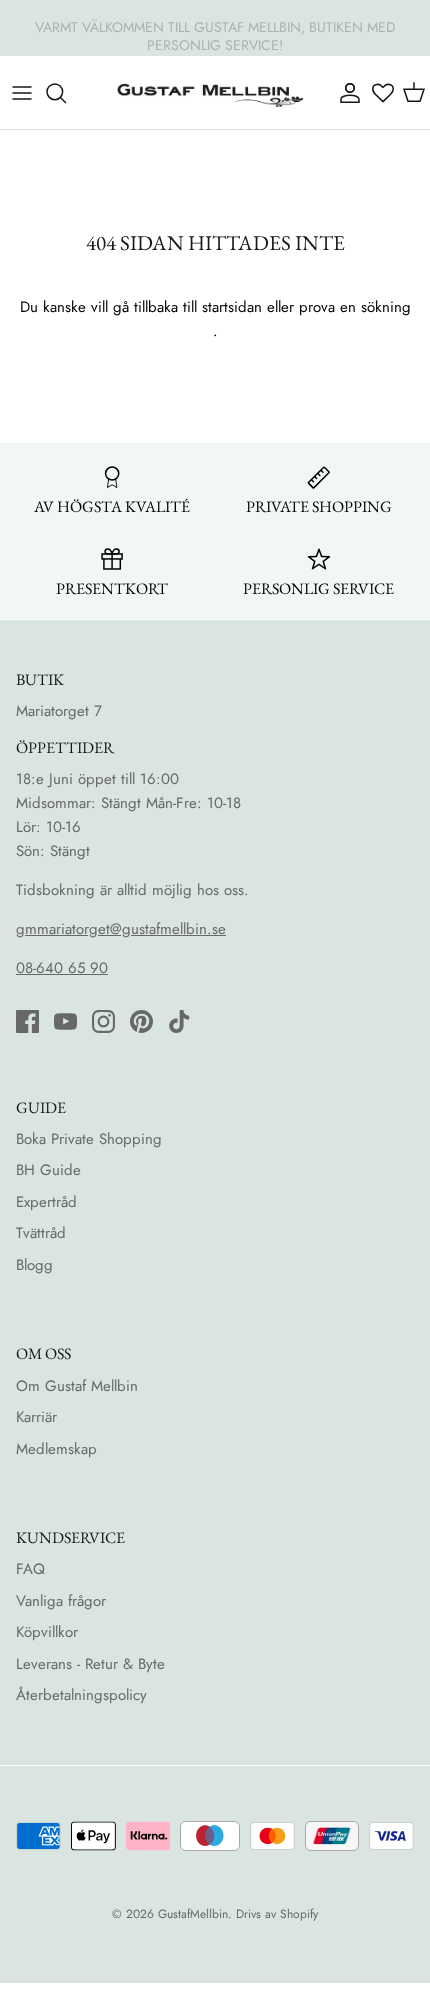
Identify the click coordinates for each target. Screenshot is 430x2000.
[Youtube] (65, 1021)
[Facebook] (27, 1021)
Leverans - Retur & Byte (90, 1664)
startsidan (232, 307)
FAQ (30, 1569)
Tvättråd (41, 1233)
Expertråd (46, 1202)
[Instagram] (103, 1021)
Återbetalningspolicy (81, 1695)
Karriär (36, 1417)
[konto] (348, 93)
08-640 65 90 (62, 968)
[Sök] (66, 93)
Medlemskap (56, 1449)
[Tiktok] (179, 1021)
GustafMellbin (193, 1914)
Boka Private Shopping (89, 1139)
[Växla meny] (22, 93)
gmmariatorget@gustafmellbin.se (121, 929)
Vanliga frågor (61, 1601)
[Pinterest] (141, 1021)
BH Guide (48, 1170)
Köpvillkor (47, 1632)
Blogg (34, 1265)
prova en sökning (355, 307)
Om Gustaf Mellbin (77, 1386)
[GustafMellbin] (209, 92)
